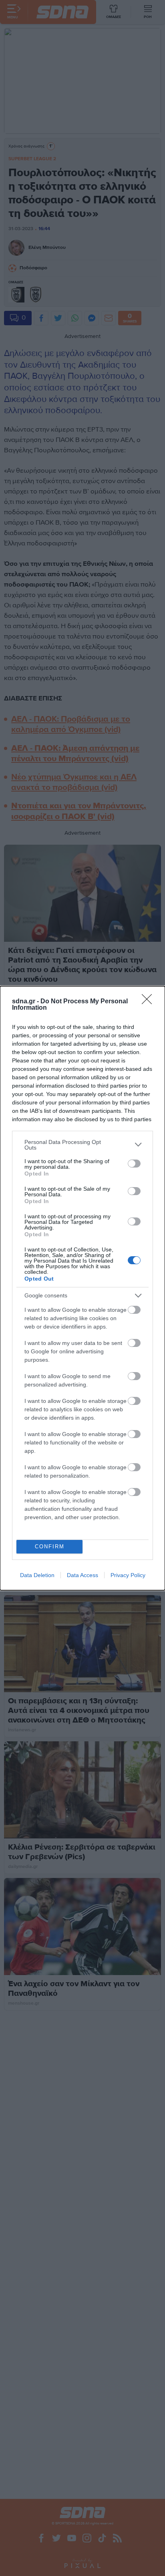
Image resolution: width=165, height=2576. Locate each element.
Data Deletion (37, 1575)
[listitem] (82, 1145)
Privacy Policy (128, 1575)
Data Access (82, 1575)
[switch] (134, 1164)
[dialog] (82, 1288)
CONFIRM (50, 1547)
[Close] (149, 1002)
